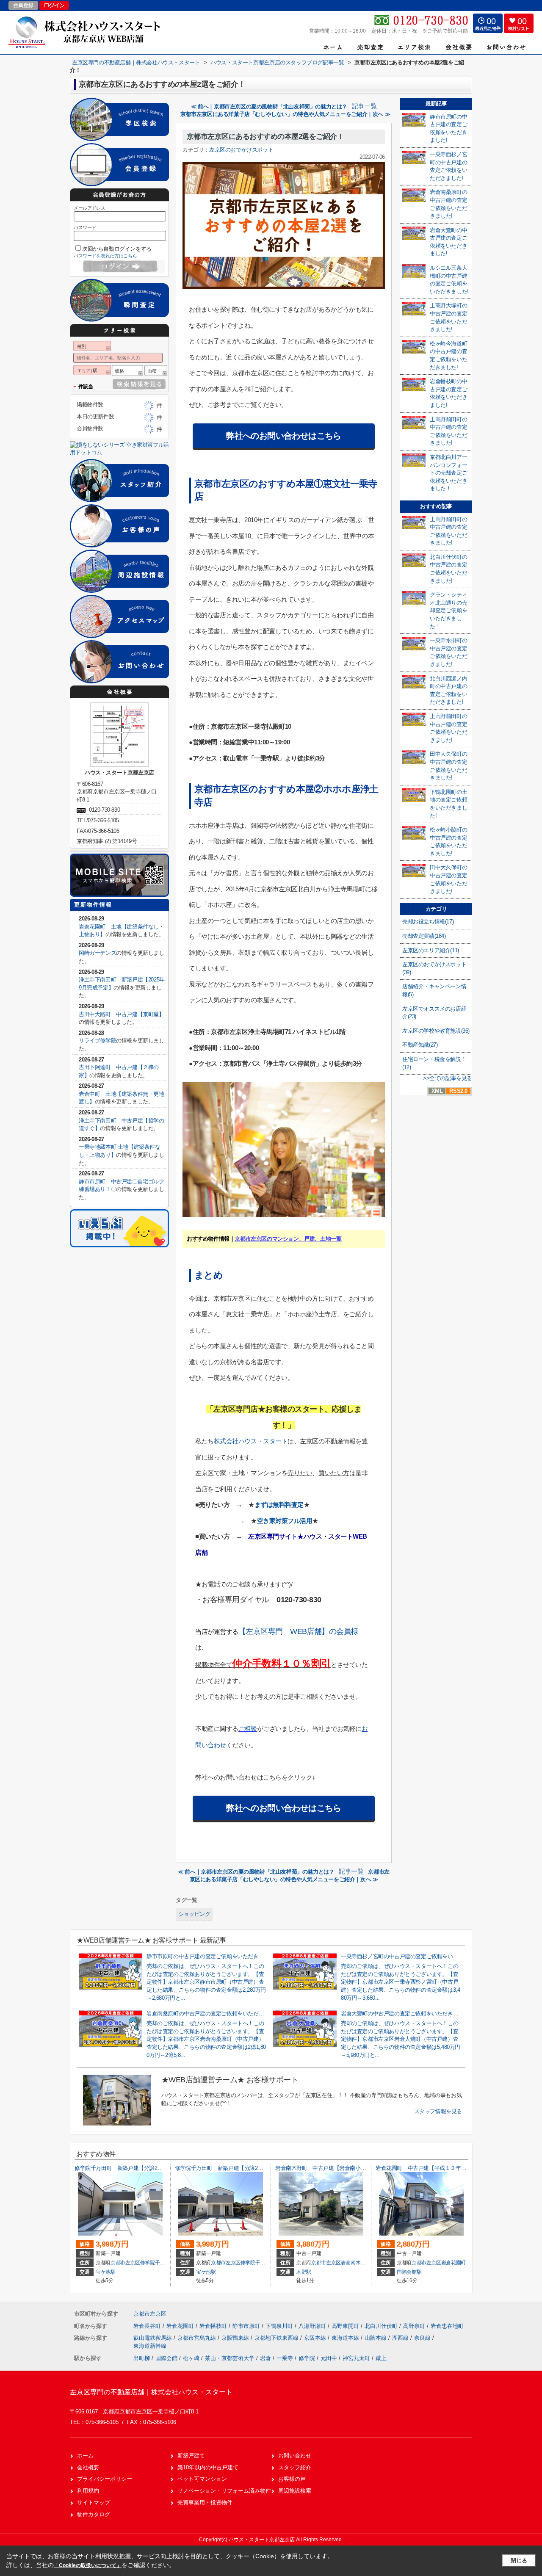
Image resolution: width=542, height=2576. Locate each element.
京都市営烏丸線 (198, 2338)
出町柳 (142, 2358)
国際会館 (166, 2358)
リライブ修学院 (97, 1041)
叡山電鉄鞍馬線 (153, 2338)
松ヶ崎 (191, 2358)
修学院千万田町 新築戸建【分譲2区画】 (124, 2168)
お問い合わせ (295, 2456)
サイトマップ (94, 2503)
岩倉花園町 (454, 2263)
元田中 (329, 2358)
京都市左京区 (125, 2263)
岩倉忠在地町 (447, 2326)
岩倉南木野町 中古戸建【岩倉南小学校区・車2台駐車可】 (346, 2168)
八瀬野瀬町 (313, 2326)
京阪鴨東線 (236, 2338)
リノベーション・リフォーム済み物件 (224, 2491)
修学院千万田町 (158, 2263)
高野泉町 (415, 2326)
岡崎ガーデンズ (97, 953)
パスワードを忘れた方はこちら (105, 256)
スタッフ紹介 (295, 2467)
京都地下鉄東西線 (277, 2338)
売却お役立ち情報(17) (428, 922)
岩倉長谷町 (148, 2326)
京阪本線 (316, 2338)
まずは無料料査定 (279, 1505)
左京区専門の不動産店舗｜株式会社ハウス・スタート (151, 2392)
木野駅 (304, 2272)
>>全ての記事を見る (448, 1078)
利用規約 (88, 2491)
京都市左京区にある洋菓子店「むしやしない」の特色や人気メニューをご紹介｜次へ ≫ (285, 114)
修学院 (307, 2358)
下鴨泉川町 (280, 2326)
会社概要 (88, 2467)
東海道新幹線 (150, 2346)
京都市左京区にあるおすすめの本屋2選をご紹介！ (265, 137)
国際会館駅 (409, 2272)
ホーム (85, 2456)
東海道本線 (346, 2338)
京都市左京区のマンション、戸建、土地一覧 (288, 1239)
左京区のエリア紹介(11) (431, 950)
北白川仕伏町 (382, 2326)
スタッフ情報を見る (438, 2111)
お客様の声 (292, 2479)
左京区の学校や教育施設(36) (436, 1031)
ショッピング (194, 1914)
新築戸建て (191, 2456)
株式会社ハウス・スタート (251, 1441)
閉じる (519, 2561)
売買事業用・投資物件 (205, 2503)
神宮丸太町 (356, 2358)
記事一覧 (364, 106)
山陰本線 (376, 2338)
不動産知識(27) (420, 1045)
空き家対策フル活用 (285, 1521)
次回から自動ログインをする (117, 249)
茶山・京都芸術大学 (230, 2358)
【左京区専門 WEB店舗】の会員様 (299, 1631)
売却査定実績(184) (424, 936)
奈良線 (423, 2338)
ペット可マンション (202, 2479)
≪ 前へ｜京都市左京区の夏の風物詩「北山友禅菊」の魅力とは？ (269, 106)
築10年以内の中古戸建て (208, 2467)
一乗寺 (285, 2358)
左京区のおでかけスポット (241, 150)
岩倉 (265, 2358)
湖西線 (401, 2338)
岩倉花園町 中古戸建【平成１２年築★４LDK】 (434, 2168)
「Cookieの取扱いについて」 (88, 2565)
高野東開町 (346, 2326)
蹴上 (381, 2358)
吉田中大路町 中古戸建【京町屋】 (122, 1014)
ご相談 (248, 1729)
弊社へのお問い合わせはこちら (284, 436)
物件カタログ (94, 2514)
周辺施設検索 (295, 2491)
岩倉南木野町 (356, 2263)
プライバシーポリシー (105, 2479)
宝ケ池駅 (106, 2272)
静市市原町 (247, 2326)
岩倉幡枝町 (214, 2326)
